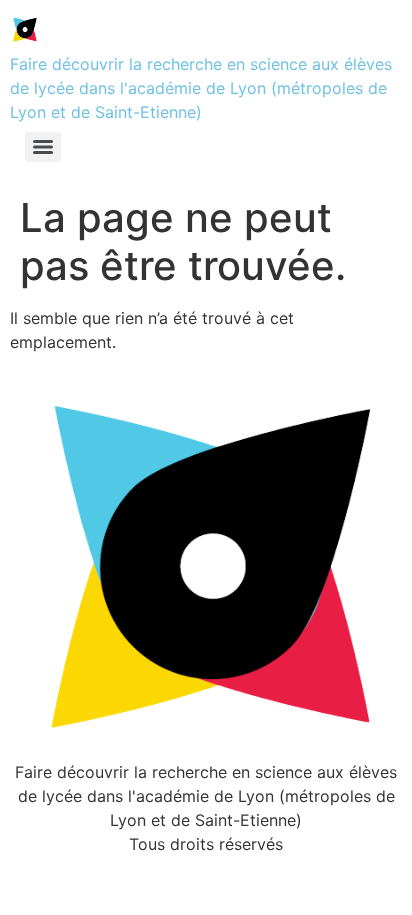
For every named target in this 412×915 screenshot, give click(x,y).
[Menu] (43, 147)
